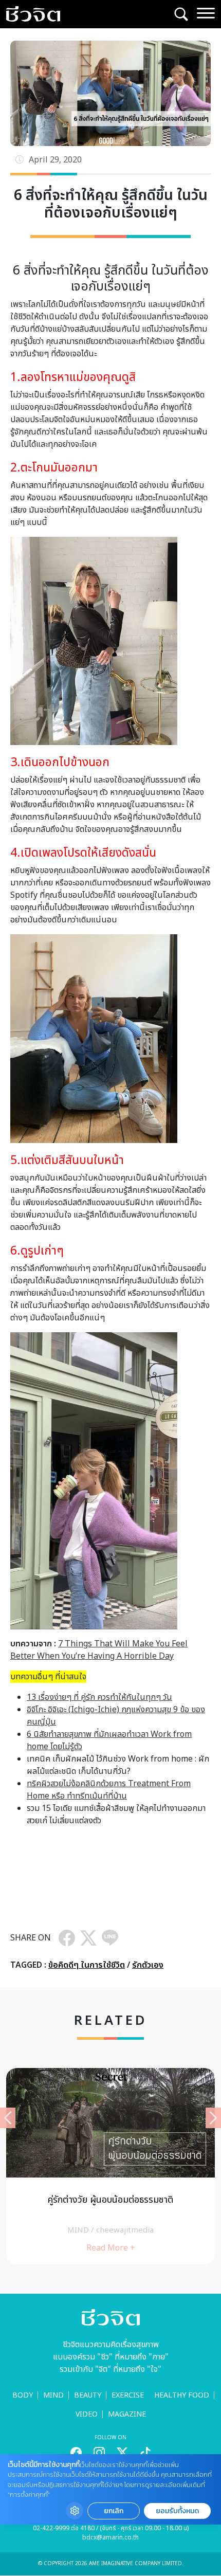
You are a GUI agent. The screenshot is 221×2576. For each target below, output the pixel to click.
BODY (23, 2395)
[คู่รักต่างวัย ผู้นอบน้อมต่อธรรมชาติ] (110, 2166)
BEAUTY (88, 2395)
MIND (53, 2395)
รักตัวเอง (148, 1965)
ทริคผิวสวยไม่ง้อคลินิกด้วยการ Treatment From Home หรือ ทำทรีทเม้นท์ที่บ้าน (109, 1790)
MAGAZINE (127, 2414)
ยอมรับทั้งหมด (177, 2511)
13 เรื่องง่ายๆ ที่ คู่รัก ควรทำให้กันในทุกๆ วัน (99, 1697)
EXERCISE (128, 2395)
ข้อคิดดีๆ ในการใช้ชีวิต (87, 1965)
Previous (8, 2118)
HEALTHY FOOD (182, 2395)
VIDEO (87, 2414)
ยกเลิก (114, 2511)
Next (213, 2118)
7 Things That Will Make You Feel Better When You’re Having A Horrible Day (99, 1650)
